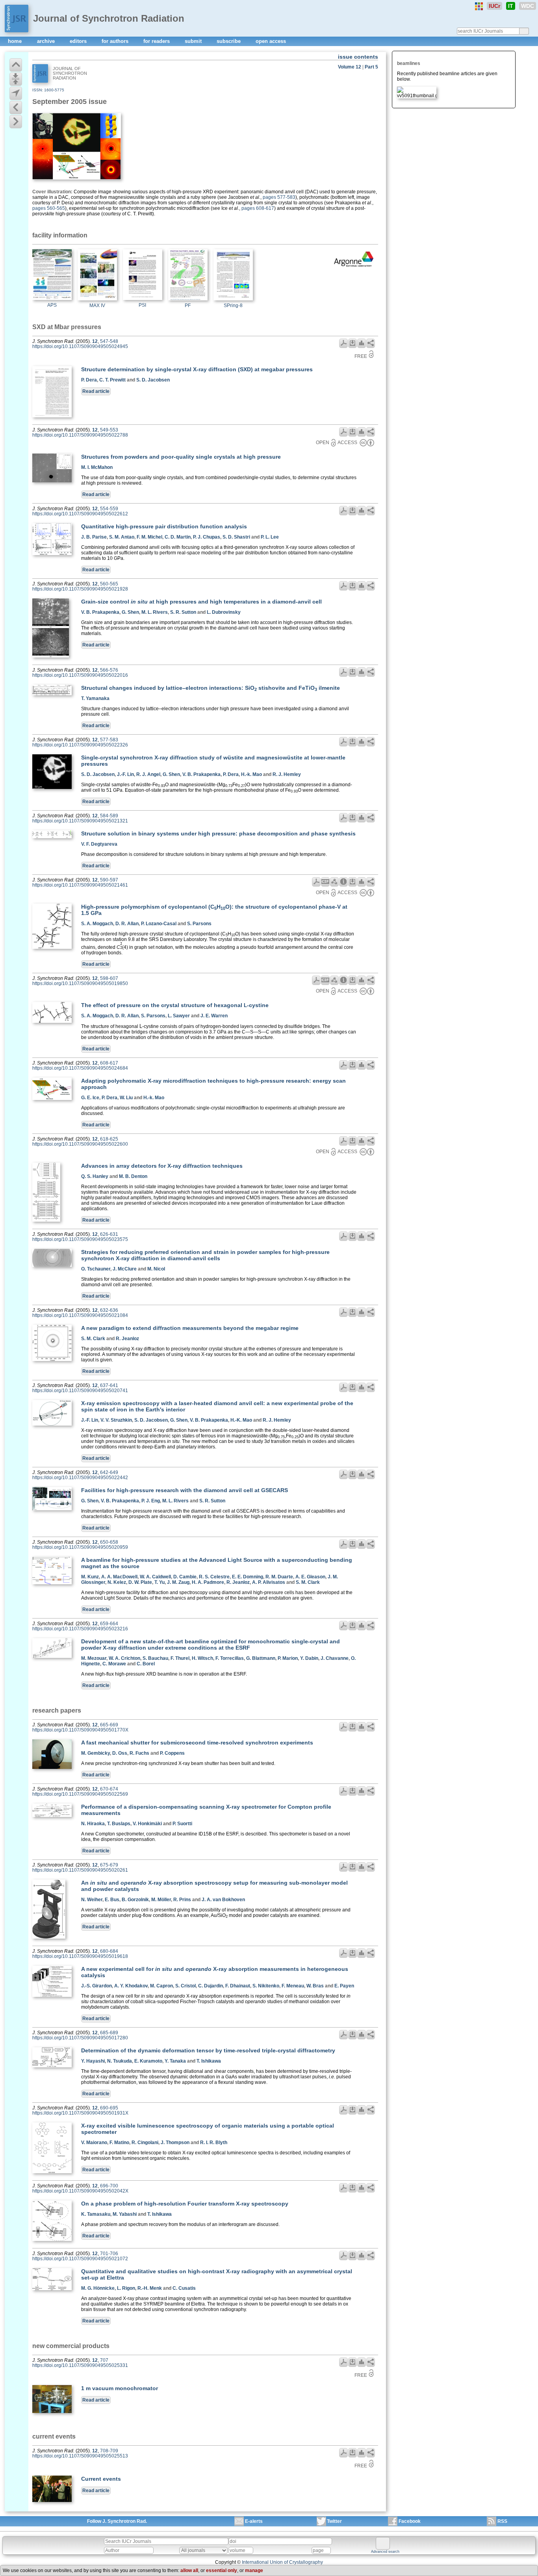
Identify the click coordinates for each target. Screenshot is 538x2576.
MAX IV (97, 306)
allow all (189, 2570)
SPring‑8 (233, 306)
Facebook (410, 2521)
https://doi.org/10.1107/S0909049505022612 (80, 514)
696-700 (109, 2186)
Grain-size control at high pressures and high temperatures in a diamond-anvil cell (201, 602)
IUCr (494, 6)
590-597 (109, 880)
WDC (528, 6)
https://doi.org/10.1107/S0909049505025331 (80, 2365)
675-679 (109, 1865)
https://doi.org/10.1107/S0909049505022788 (80, 435)
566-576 (109, 670)
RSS (502, 2521)
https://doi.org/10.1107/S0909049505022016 (80, 675)
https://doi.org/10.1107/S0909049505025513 (80, 2456)
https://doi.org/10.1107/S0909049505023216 (80, 1629)
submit (194, 41)
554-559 (109, 509)
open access (271, 41)
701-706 (109, 2254)
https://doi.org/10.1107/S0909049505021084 (80, 1315)
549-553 (109, 430)
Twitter (334, 2521)
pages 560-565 (49, 208)
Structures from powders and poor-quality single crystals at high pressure (181, 457)
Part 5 (371, 67)
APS (52, 305)
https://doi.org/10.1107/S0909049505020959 (80, 1547)
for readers (157, 41)
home (16, 41)
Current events (101, 2479)
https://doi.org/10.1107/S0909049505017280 (80, 2038)
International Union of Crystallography (282, 2562)
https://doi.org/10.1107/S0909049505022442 (80, 1478)
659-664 (109, 1624)
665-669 (109, 1725)
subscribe (229, 41)
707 (104, 2360)
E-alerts (254, 2521)
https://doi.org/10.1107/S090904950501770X (80, 1730)
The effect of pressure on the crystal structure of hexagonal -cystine (175, 1005)
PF (188, 306)
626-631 (109, 1234)
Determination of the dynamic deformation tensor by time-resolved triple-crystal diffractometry (208, 2050)
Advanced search (385, 2552)
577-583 (109, 740)
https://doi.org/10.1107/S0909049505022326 (80, 745)
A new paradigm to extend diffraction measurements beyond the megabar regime (190, 1328)
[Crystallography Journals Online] (479, 6)
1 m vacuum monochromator (120, 2388)
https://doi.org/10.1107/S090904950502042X (80, 2191)
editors (79, 41)
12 (95, 341)
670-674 (109, 1789)
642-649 (109, 1472)
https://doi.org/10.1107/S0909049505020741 (80, 1391)
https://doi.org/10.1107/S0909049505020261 (80, 1870)
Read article (96, 391)
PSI (142, 305)
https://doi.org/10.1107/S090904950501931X (80, 2113)
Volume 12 (350, 67)
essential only (222, 2570)
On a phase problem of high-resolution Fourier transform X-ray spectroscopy (185, 2204)
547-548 (109, 341)
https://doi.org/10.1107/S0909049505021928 (80, 589)
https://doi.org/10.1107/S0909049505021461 (80, 885)
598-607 (109, 978)
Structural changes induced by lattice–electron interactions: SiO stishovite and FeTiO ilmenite (211, 688)
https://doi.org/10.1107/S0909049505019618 (80, 1956)
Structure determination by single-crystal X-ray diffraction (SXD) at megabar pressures (197, 369)
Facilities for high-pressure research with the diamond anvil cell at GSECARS (185, 1490)
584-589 (109, 816)
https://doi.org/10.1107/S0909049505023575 (80, 1239)
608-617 (109, 1063)
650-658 (109, 1542)
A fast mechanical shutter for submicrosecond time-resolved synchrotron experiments (197, 1743)
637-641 (109, 1385)
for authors (116, 41)
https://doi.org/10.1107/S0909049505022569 (80, 1794)
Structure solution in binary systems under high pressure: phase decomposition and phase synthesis (218, 833)
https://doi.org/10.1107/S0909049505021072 (80, 2259)
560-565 (109, 584)
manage (254, 2570)
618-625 (109, 1139)
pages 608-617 (258, 208)
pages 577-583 (279, 197)
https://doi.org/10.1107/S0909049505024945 (80, 346)
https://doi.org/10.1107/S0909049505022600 (80, 1144)
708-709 (109, 2451)
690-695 (109, 2108)
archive (47, 41)
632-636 (109, 1310)
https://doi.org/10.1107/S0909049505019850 (80, 983)
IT (511, 6)
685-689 (109, 2033)
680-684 (109, 1951)
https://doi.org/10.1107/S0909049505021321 (80, 821)
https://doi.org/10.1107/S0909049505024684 (80, 1068)
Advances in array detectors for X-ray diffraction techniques (162, 1166)
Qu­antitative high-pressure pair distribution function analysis (164, 526)
